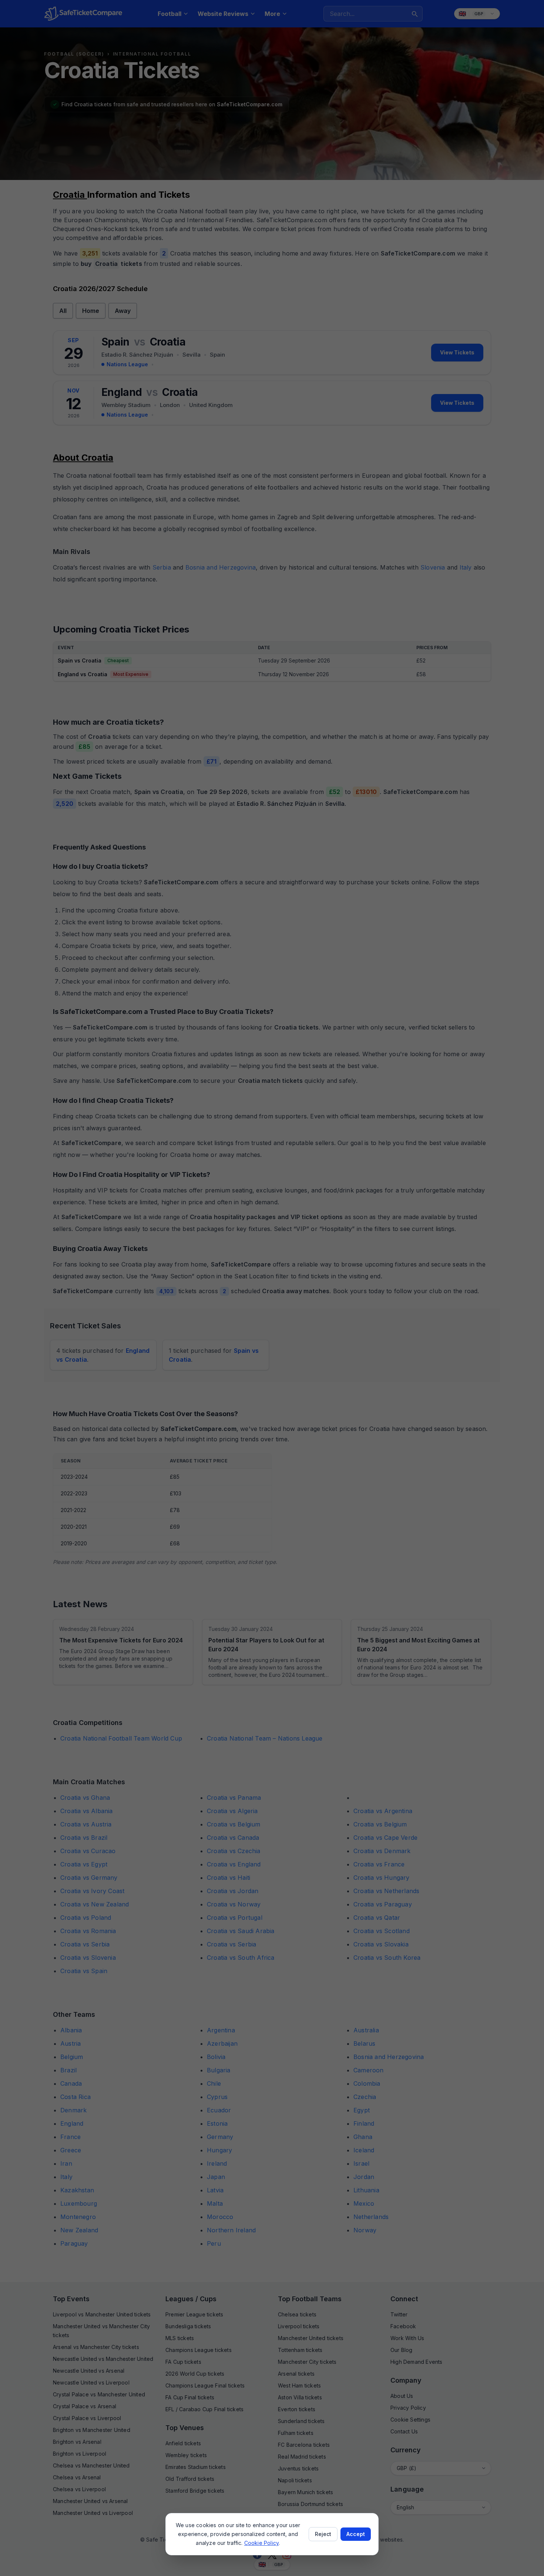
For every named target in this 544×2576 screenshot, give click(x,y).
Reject (323, 2534)
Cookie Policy (262, 2543)
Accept (356, 2534)
